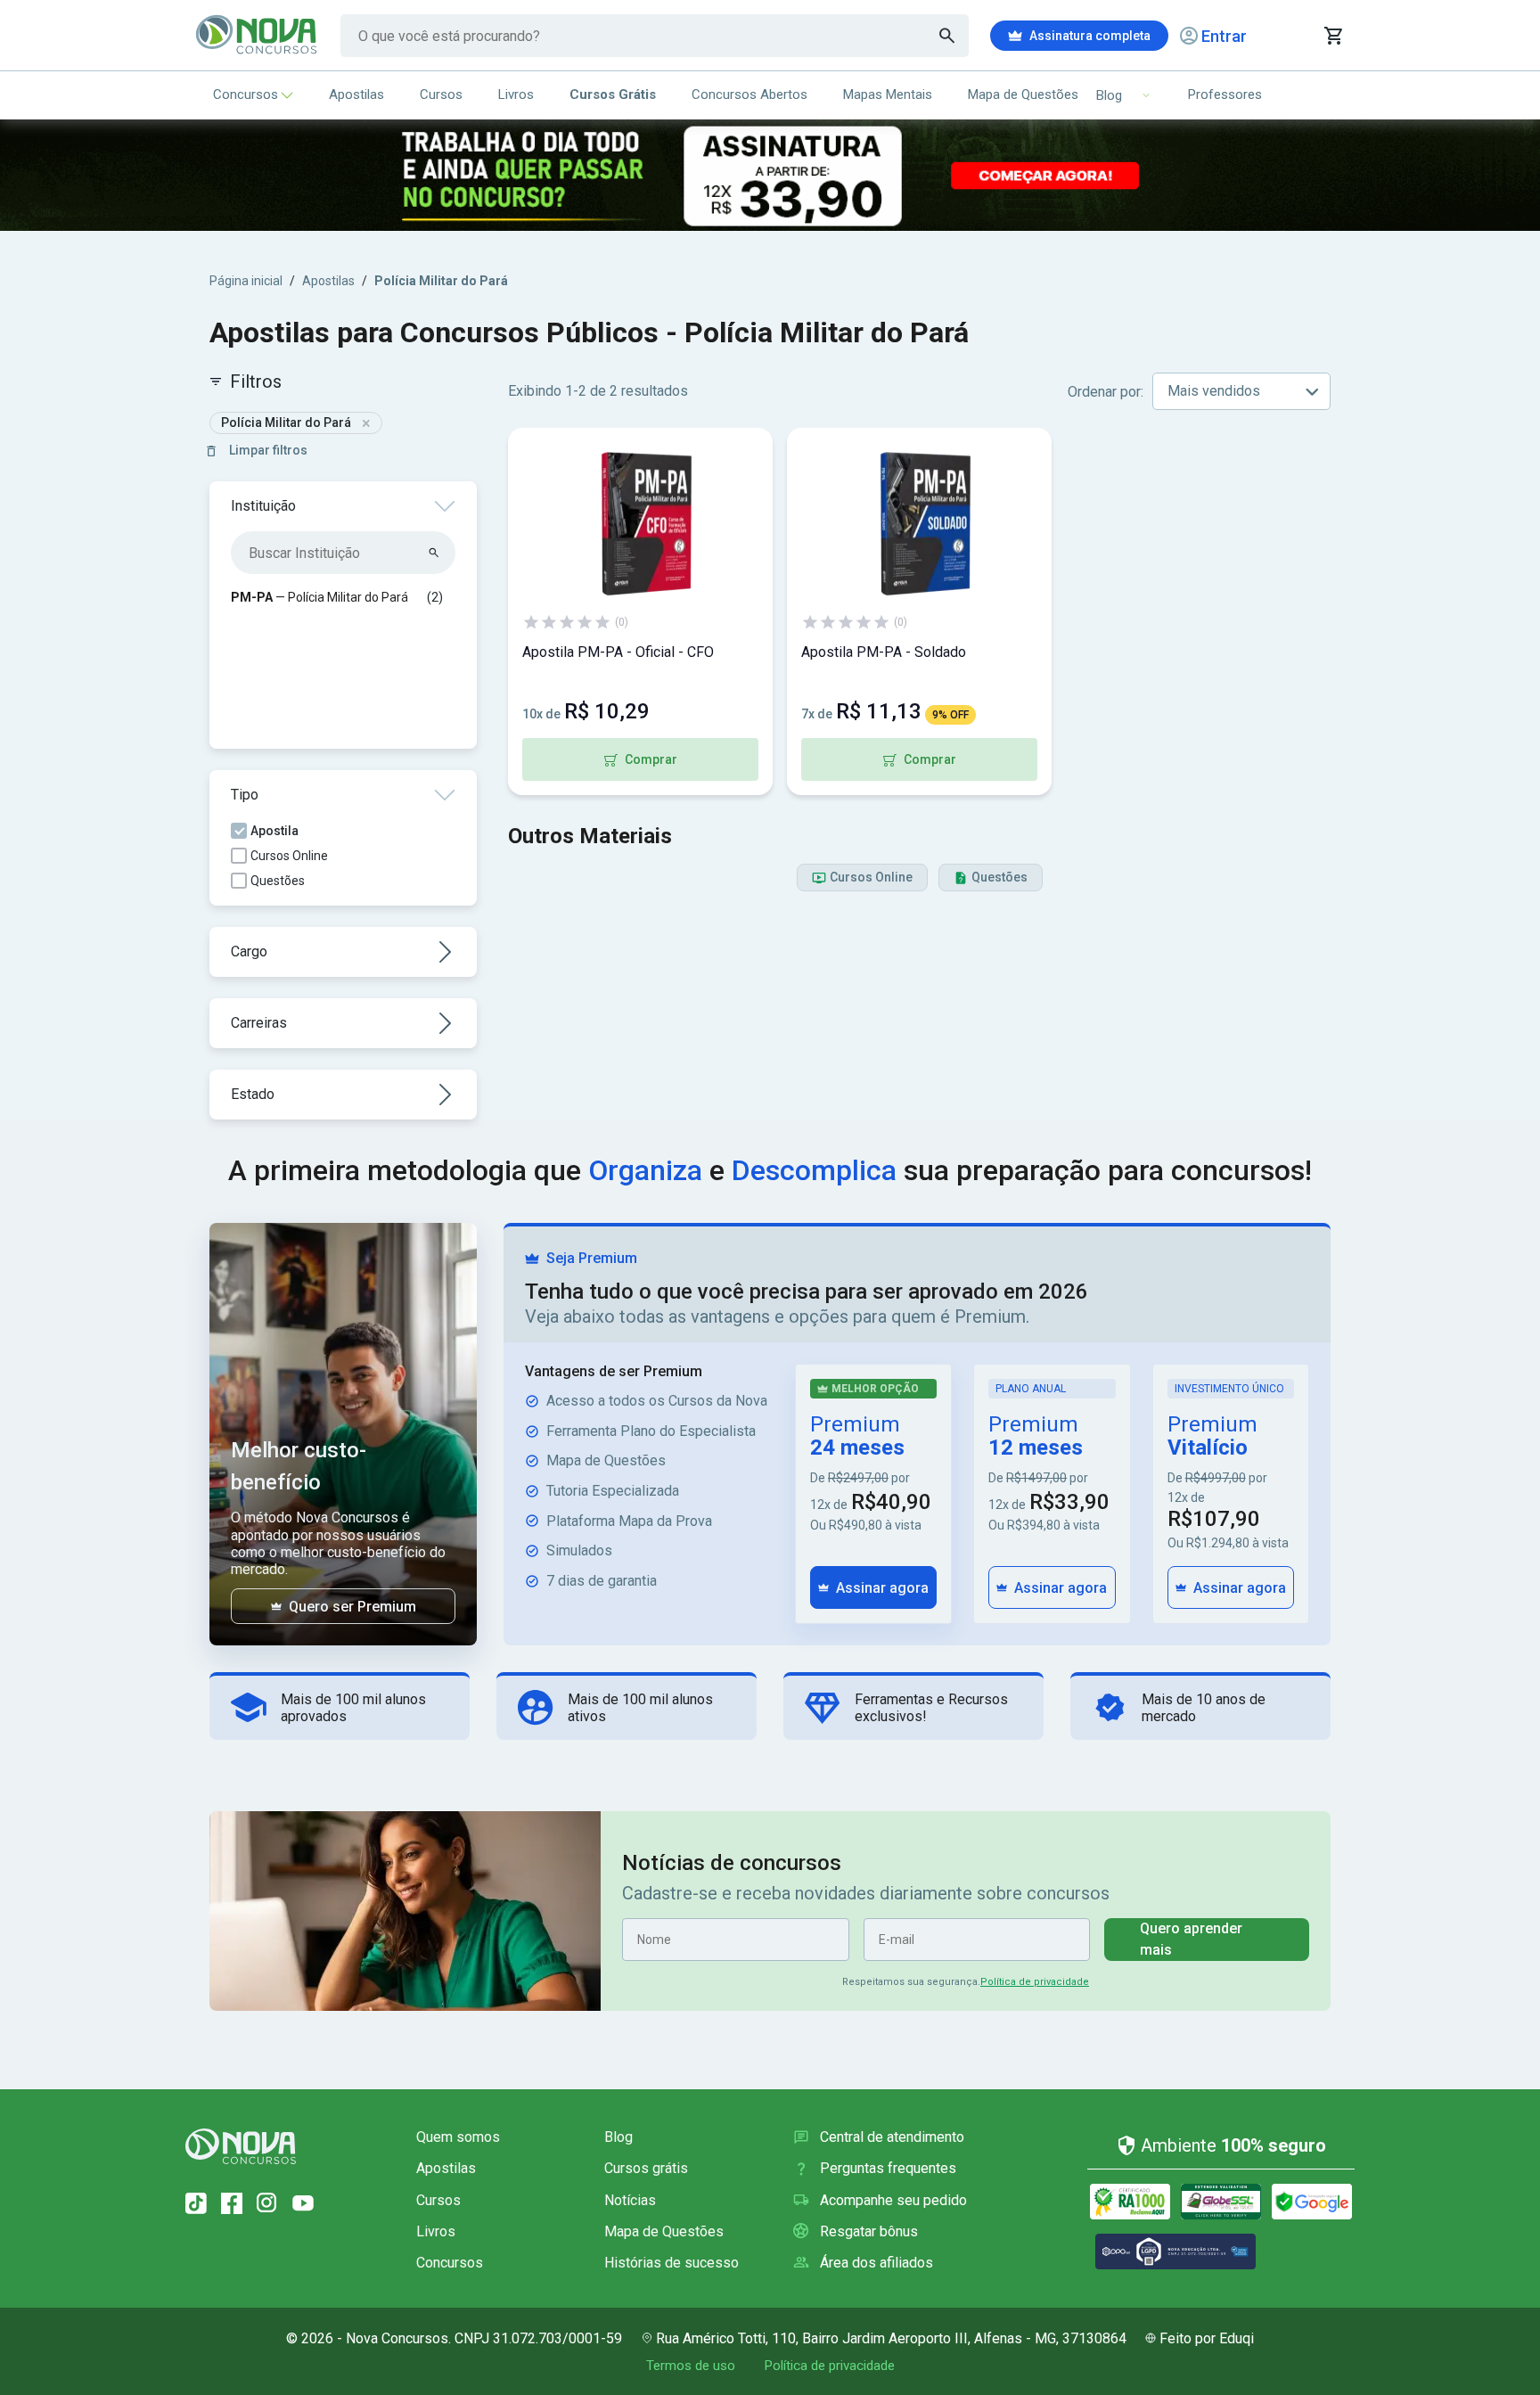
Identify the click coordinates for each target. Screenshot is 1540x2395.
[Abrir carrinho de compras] (1333, 36)
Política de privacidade (1035, 1982)
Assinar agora (882, 1588)
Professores (1225, 94)
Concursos (246, 94)
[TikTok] (196, 2203)
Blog (618, 2137)
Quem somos (458, 2137)
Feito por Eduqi (1207, 2338)
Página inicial (246, 281)
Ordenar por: (1106, 392)
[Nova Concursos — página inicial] (257, 36)
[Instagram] (267, 2203)
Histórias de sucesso (672, 2263)
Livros (516, 94)
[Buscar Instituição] (434, 553)
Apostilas (356, 94)
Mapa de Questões (1023, 94)
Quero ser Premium (352, 1607)
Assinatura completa (1090, 36)
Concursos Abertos (750, 94)
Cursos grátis (646, 2168)
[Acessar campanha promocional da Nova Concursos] (770, 175)
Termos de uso (691, 2366)
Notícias (630, 2200)
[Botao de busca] (947, 36)
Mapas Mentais (888, 94)
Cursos (441, 94)
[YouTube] (303, 2203)
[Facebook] (232, 2203)
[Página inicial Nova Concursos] (241, 2146)
